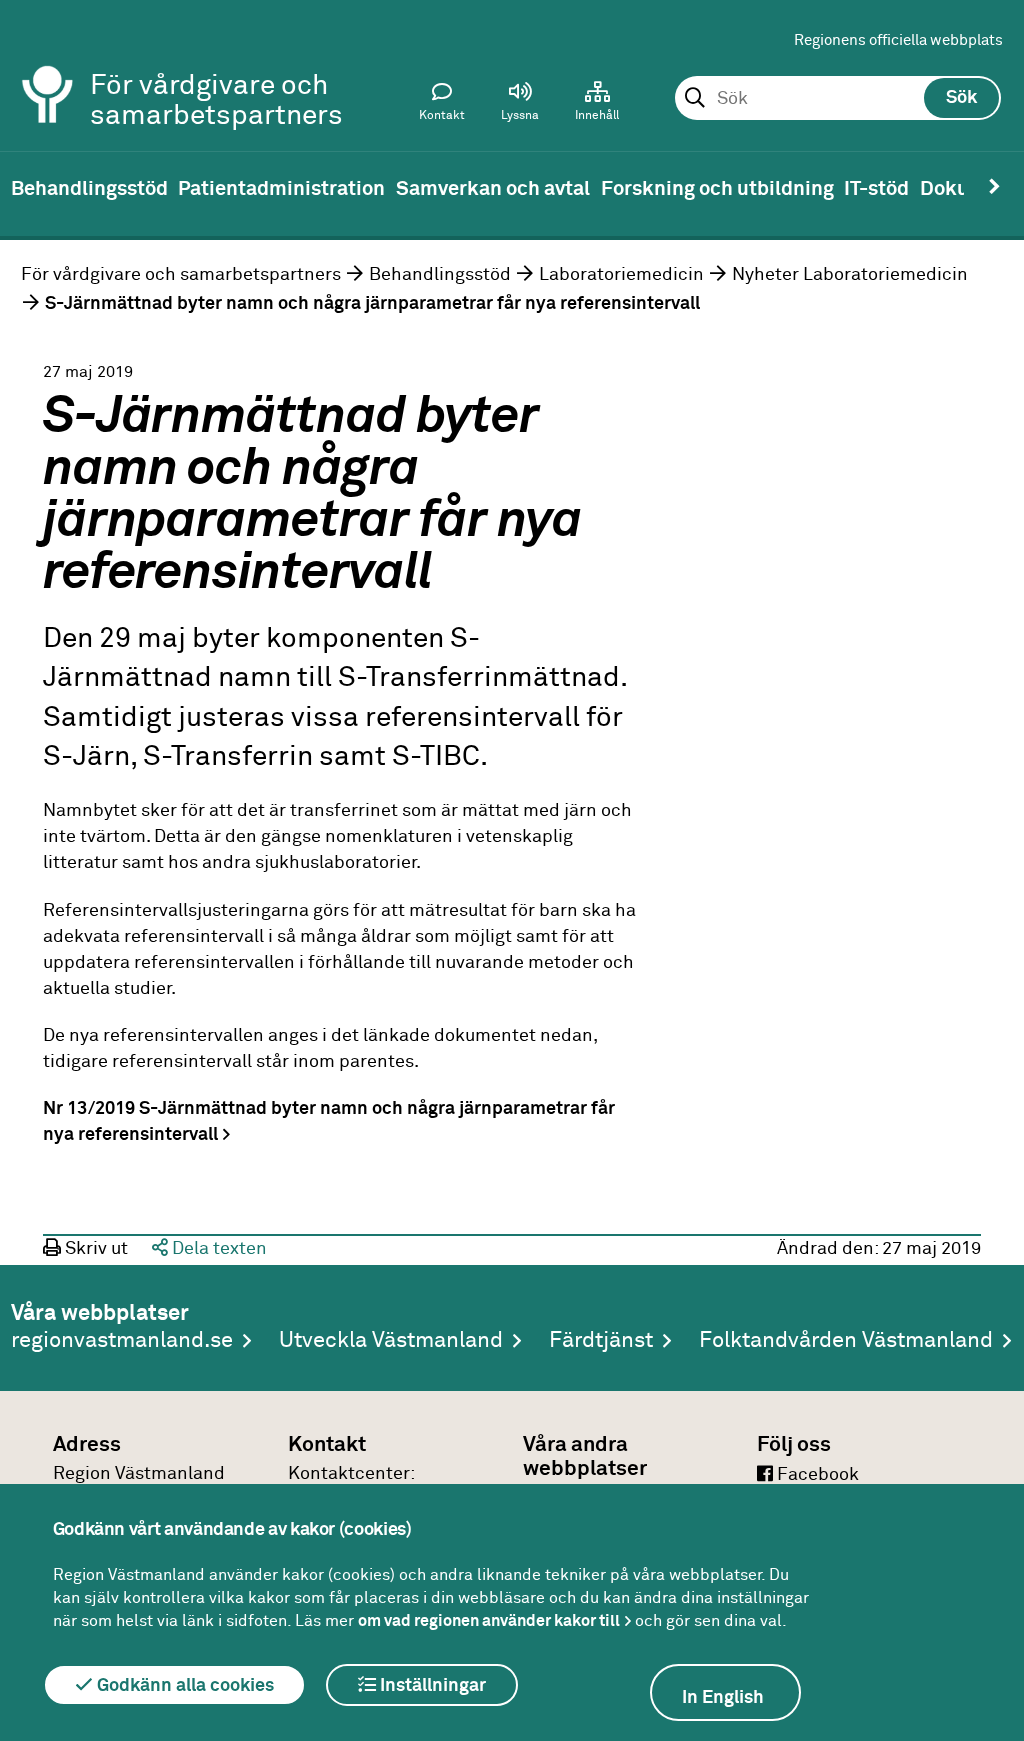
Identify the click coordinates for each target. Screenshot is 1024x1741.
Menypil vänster (30, 187)
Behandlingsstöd (440, 275)
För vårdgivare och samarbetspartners (181, 275)
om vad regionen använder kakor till (489, 1621)
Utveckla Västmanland (391, 1341)
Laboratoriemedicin (621, 275)
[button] (520, 106)
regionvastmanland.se (122, 1341)
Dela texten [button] (217, 1249)
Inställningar (431, 1686)
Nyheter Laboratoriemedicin (850, 275)
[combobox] (837, 99)
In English (723, 1698)
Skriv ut (94, 1249)
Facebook (816, 1475)
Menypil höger (994, 187)
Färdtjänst (601, 1341)
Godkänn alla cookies (183, 1686)
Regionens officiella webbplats (898, 40)
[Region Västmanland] (48, 67)
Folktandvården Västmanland (846, 1341)
